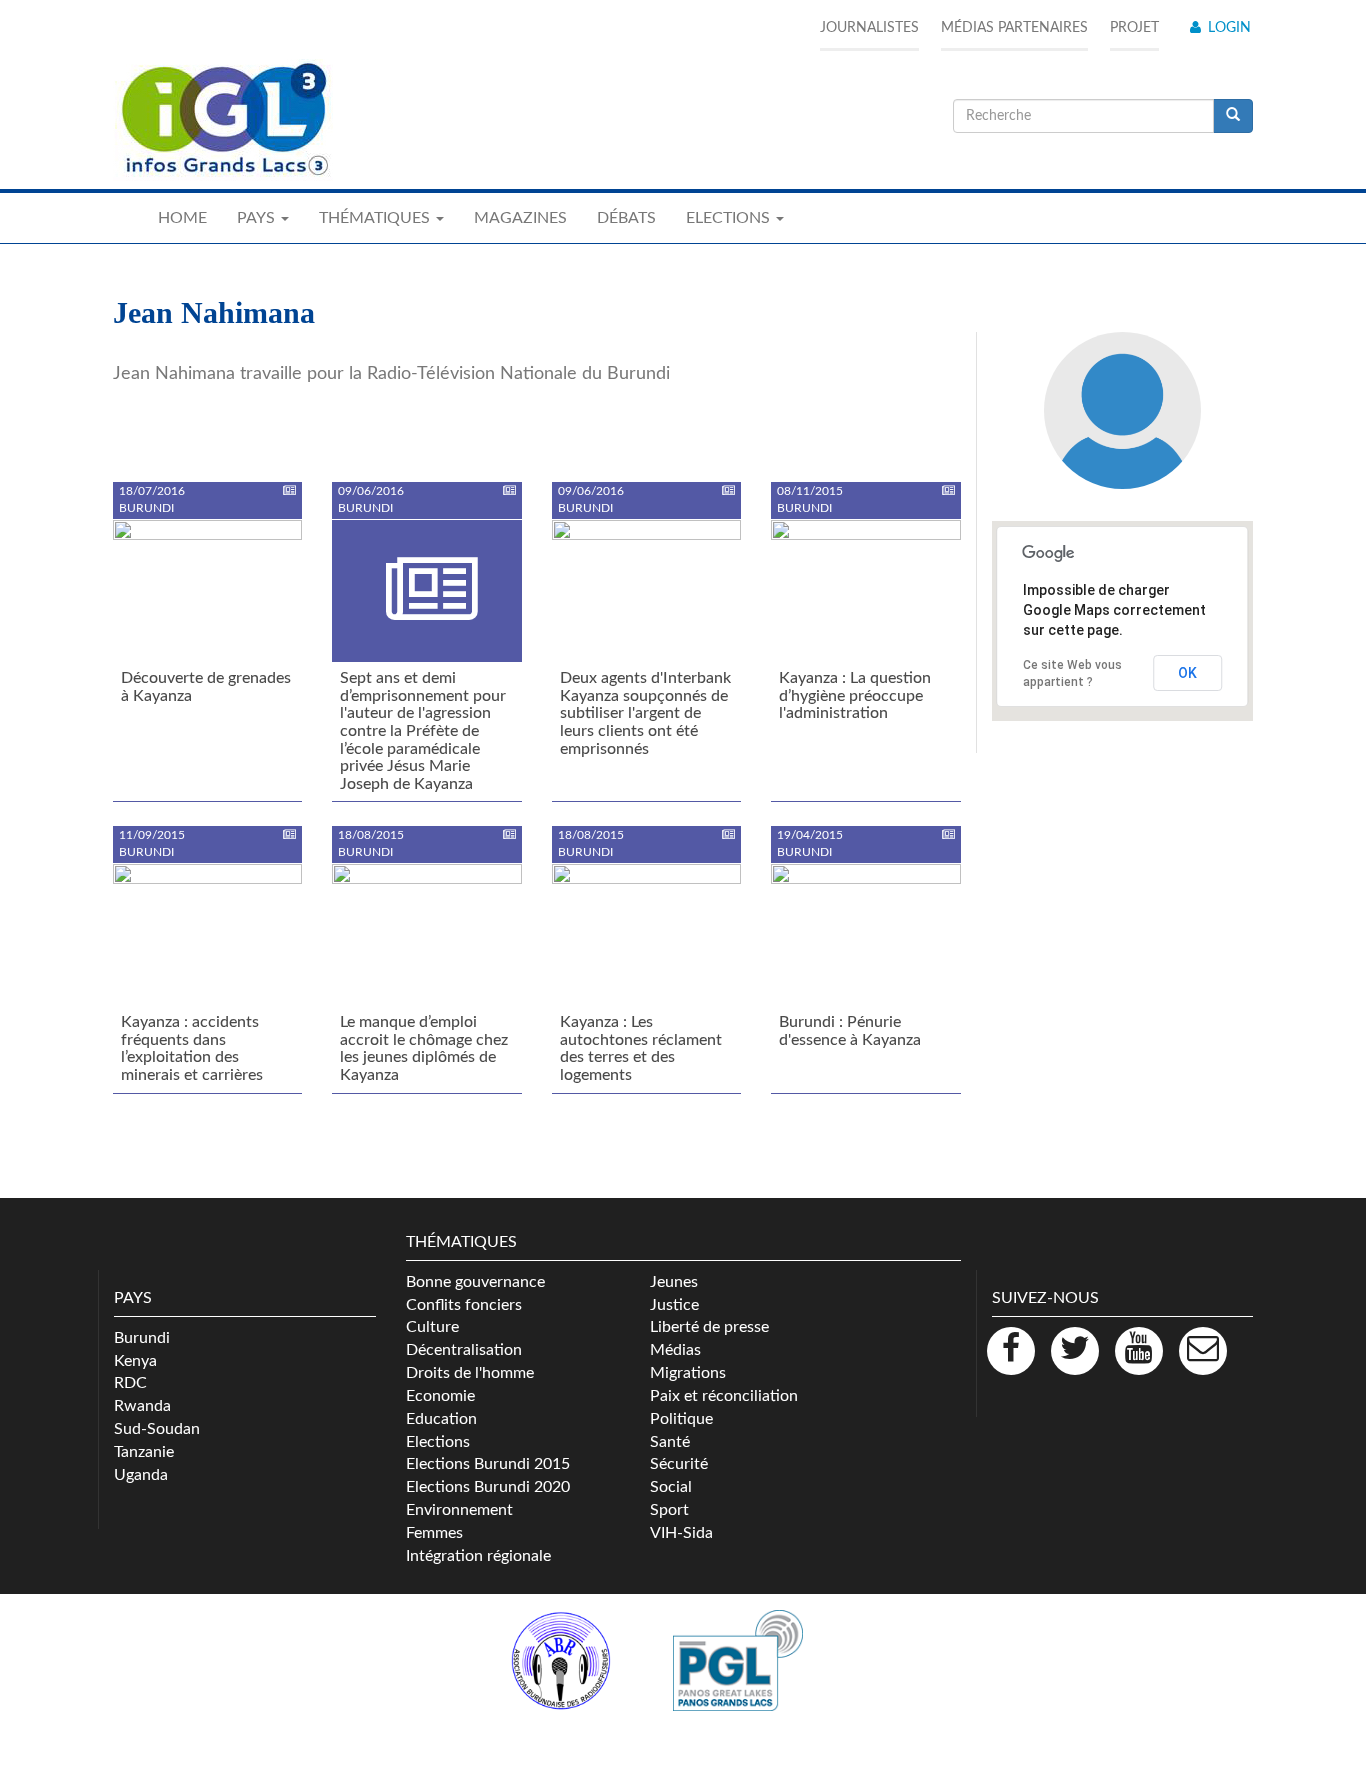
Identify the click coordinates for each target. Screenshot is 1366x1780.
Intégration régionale (478, 1556)
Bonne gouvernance (475, 1282)
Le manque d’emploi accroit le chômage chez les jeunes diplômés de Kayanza (424, 1048)
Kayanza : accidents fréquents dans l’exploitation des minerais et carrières (192, 1048)
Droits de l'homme (470, 1373)
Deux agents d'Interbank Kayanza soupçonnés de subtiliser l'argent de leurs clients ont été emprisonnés (645, 713)
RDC (130, 1383)
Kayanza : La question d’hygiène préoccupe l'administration (855, 695)
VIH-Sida (681, 1533)
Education (441, 1419)
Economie (440, 1396)
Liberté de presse (709, 1327)
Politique (681, 1419)
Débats (626, 218)
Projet (1134, 28)
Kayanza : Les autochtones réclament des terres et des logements (641, 1048)
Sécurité (679, 1464)
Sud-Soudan (157, 1429)
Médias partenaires (1014, 28)
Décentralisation (464, 1350)
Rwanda (142, 1406)
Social (671, 1487)
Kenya (135, 1361)
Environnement (459, 1510)
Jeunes (674, 1282)
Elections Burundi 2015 (488, 1464)
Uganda (141, 1475)
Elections (438, 1442)
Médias (675, 1350)
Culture (432, 1327)
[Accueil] (223, 120)
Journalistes (869, 28)
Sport (669, 1510)
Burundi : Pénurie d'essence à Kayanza (850, 1031)
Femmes (434, 1533)
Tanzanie (144, 1452)
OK (1187, 673)
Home (182, 218)
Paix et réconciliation (724, 1396)
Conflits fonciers (464, 1305)
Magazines (520, 218)
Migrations (688, 1373)
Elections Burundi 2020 (488, 1487)
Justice (674, 1305)
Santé (670, 1442)
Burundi (142, 1338)
